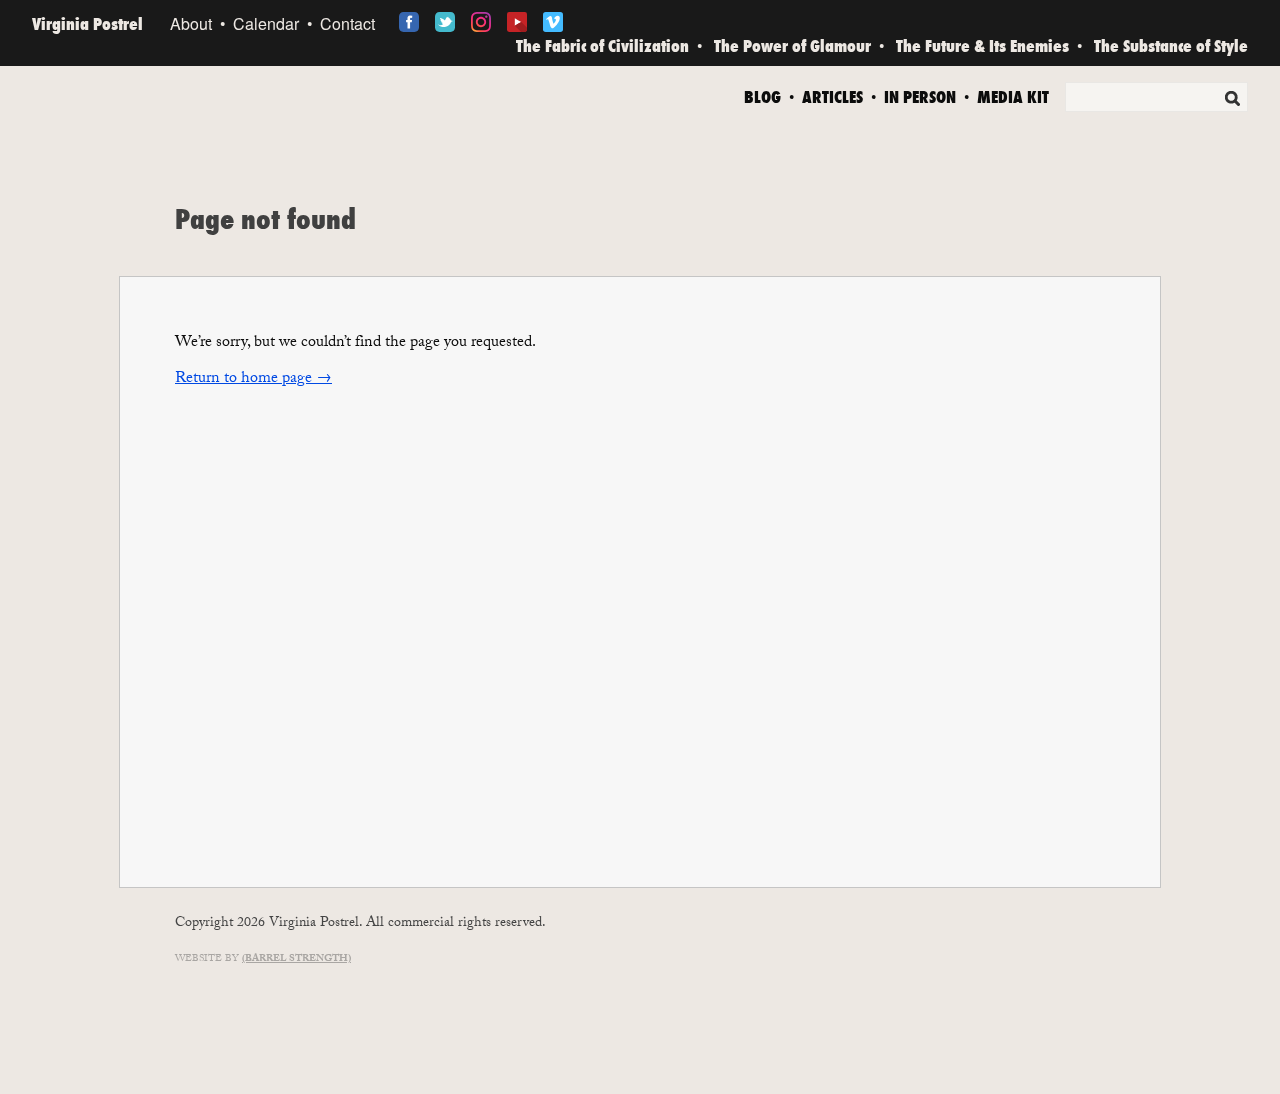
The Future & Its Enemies (982, 45)
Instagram (481, 22)
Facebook (409, 22)
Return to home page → (253, 379)
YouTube (517, 22)
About (191, 23)
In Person (920, 95)
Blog (762, 95)
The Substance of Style (1171, 45)
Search (1232, 98)
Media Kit (1013, 95)
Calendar (266, 23)
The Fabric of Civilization (602, 45)
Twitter (445, 22)
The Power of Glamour (792, 45)
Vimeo (553, 22)
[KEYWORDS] (1156, 100)
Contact (347, 23)
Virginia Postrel (87, 23)
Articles (832, 95)
